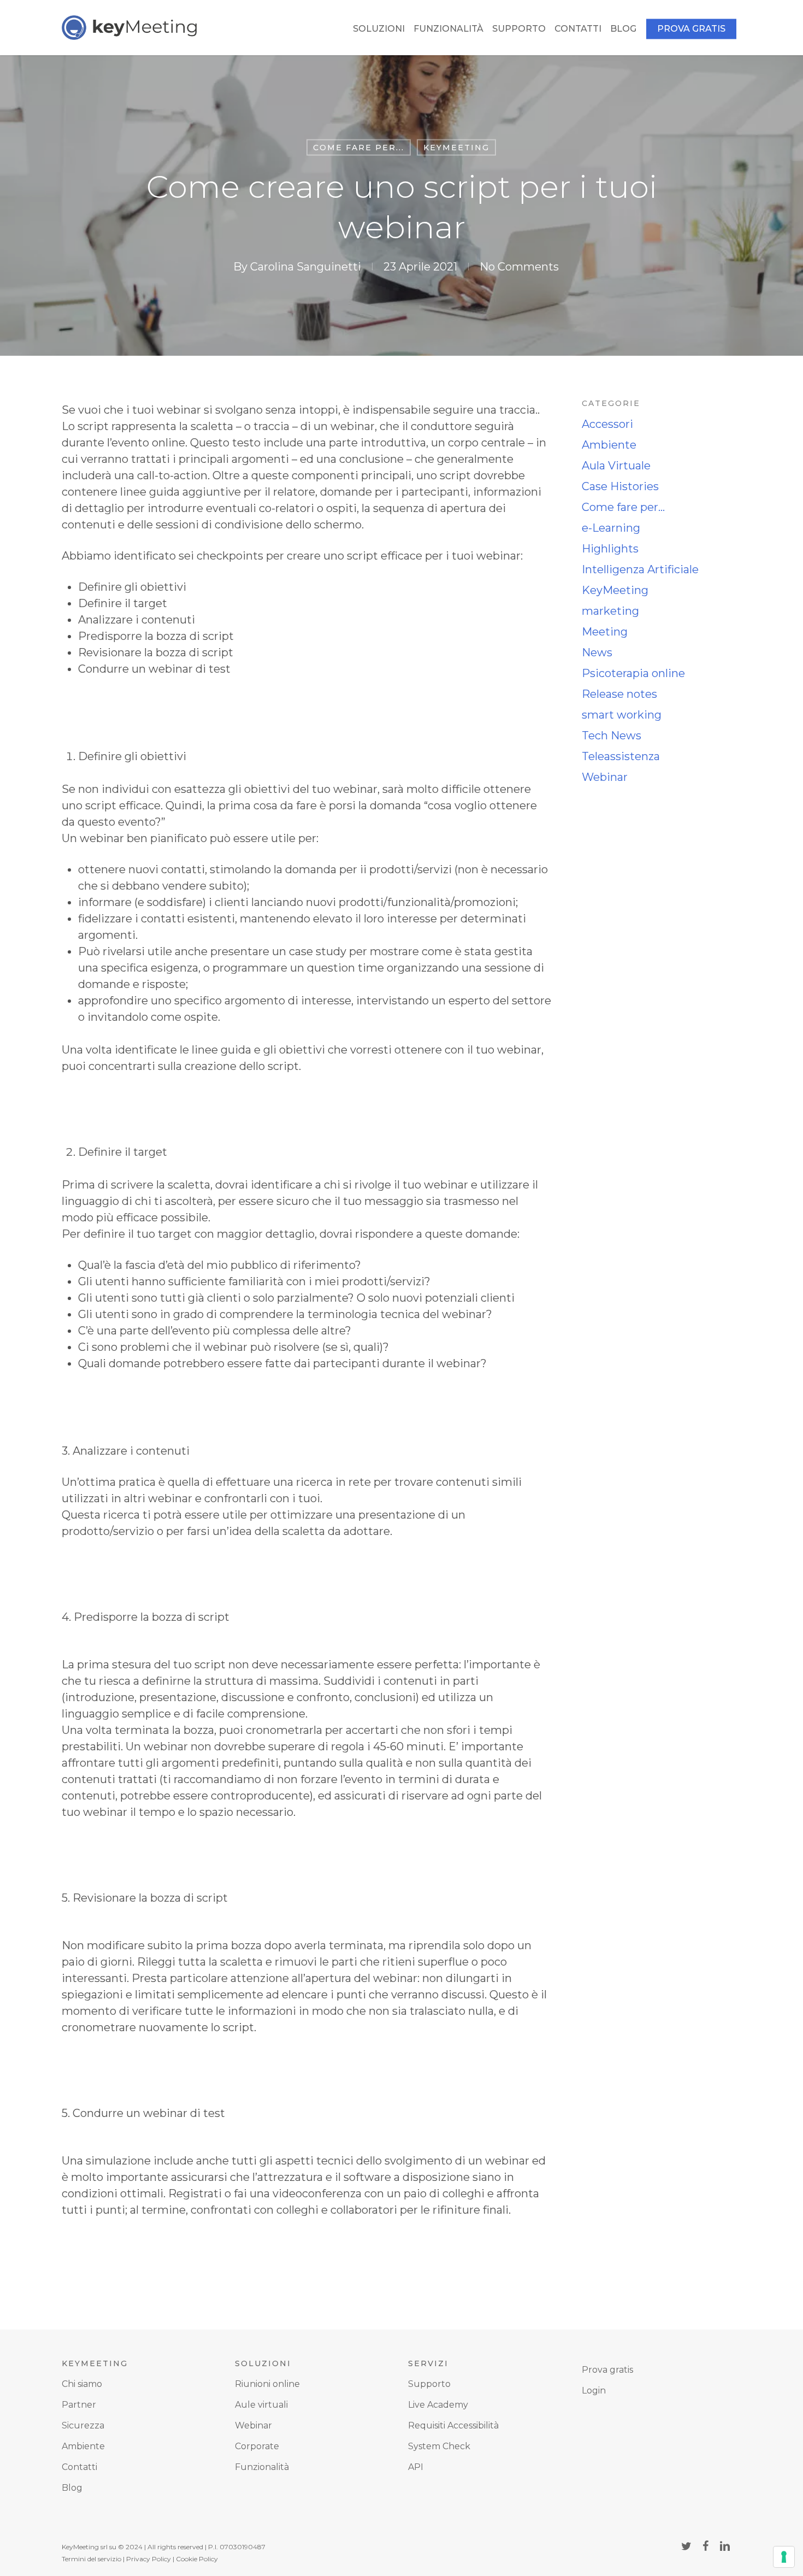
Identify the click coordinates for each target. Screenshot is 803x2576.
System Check (439, 2446)
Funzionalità (262, 2467)
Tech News (612, 736)
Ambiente (609, 445)
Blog (72, 2488)
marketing (610, 611)
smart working (622, 715)
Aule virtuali (261, 2405)
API (416, 2467)
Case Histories (620, 486)
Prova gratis (607, 2370)
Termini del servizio (91, 2559)
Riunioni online (267, 2384)
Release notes (619, 694)
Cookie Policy (197, 2559)
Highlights (610, 549)
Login (594, 2390)
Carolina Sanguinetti (306, 266)
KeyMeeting (456, 148)
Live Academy (438, 2405)
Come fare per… (623, 507)
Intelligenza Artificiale (640, 569)
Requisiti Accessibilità (453, 2425)
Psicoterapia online (633, 673)
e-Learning (611, 528)
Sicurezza (83, 2425)
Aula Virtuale (616, 466)
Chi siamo (82, 2384)
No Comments (519, 266)
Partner (79, 2405)
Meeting (605, 632)
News (597, 652)
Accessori (607, 424)
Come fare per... (359, 148)
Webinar (605, 777)
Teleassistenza (621, 756)
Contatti (79, 2467)
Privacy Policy (149, 2559)
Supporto (429, 2384)
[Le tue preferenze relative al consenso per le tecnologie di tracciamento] (784, 2557)
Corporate (257, 2446)
